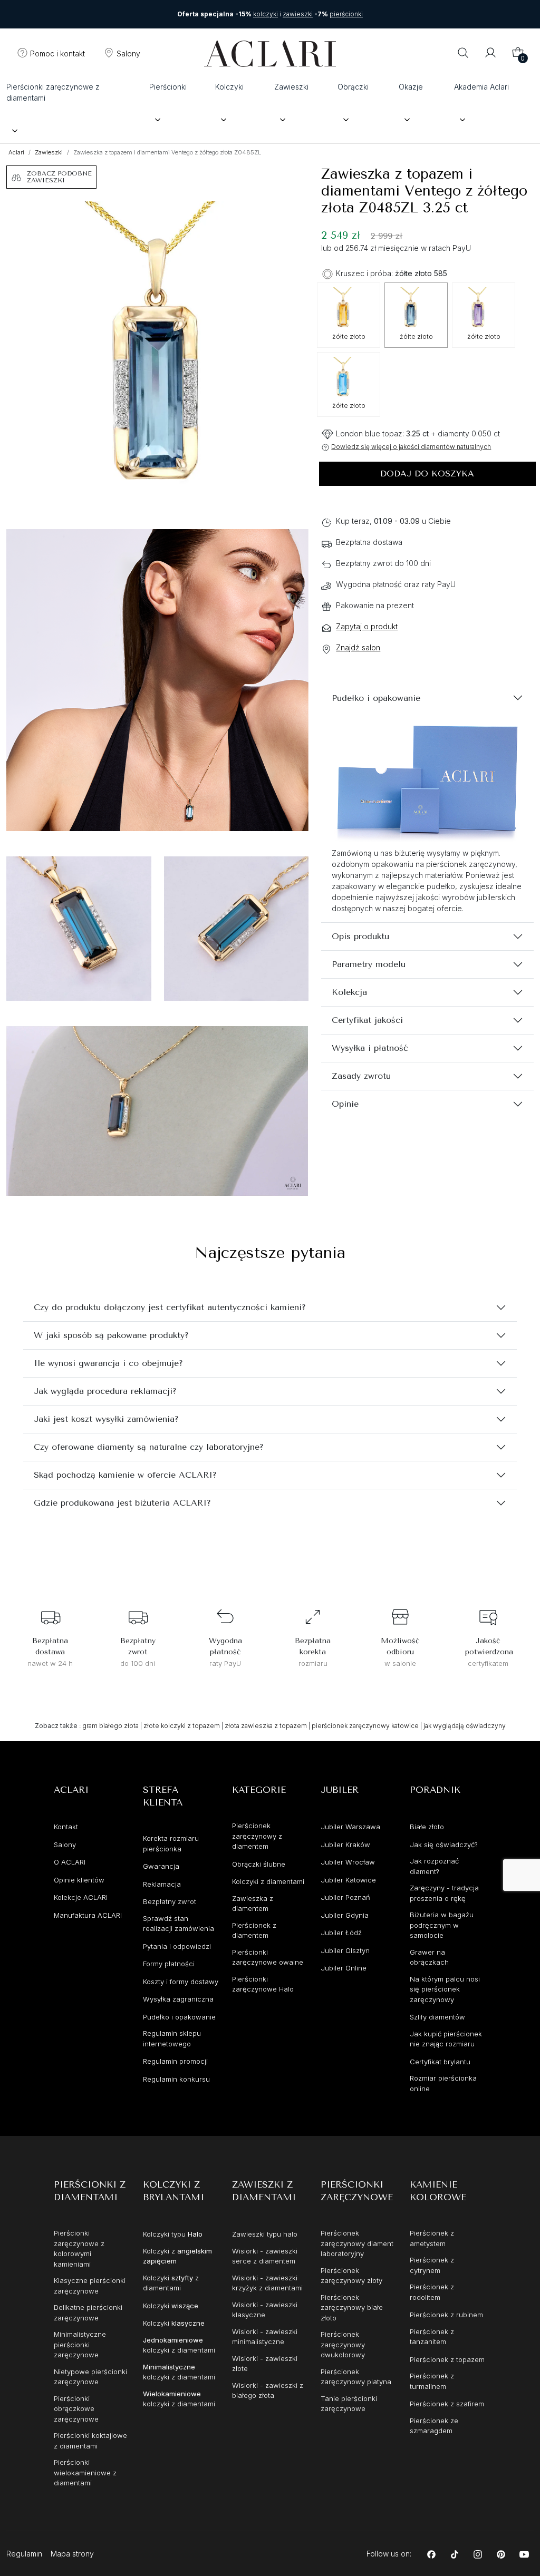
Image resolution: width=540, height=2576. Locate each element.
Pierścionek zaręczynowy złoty (351, 2276)
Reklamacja (162, 1884)
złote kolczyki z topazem (182, 1726)
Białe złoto (427, 1827)
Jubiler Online (344, 1968)
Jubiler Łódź (341, 1933)
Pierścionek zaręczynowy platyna (356, 2377)
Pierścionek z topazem (447, 2359)
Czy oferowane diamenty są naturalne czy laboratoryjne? (149, 1447)
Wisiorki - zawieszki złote (265, 2364)
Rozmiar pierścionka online (443, 2083)
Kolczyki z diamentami (268, 1881)
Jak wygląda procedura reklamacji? (105, 1391)
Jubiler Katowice (348, 1880)
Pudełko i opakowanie (376, 698)
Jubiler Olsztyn (345, 1950)
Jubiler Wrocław (348, 1862)
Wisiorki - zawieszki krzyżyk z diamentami (267, 2283)
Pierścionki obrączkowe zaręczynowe (76, 2409)
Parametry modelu (369, 964)
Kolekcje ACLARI (81, 1897)
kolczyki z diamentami (179, 2345)
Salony (65, 1845)
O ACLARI (70, 1862)
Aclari (16, 152)
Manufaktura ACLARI (88, 1915)
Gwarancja (161, 1866)
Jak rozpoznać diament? (434, 1866)
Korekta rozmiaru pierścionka (171, 1843)
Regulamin (24, 2554)
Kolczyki (229, 87)
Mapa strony (72, 2554)
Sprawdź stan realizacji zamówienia (179, 1924)
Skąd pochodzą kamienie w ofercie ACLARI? (125, 1475)
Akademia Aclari (481, 87)
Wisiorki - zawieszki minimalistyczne (265, 2337)
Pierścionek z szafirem (447, 2404)
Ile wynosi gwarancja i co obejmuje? (108, 1363)
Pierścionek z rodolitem (432, 2292)
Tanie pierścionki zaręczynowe (349, 2404)
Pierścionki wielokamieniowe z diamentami (85, 2472)
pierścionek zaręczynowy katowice (365, 1726)
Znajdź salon (358, 647)
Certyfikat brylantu (440, 2062)
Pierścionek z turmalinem (432, 2381)
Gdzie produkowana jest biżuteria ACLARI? (122, 1503)
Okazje (411, 87)
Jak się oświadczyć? (444, 1845)
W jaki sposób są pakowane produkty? (111, 1335)
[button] (51, 54)
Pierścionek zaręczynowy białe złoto (352, 2307)
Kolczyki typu (173, 2234)
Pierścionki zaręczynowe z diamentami (53, 92)
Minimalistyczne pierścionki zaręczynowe (80, 2344)
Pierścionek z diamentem (254, 1930)
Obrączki (353, 87)
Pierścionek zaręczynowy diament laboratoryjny (357, 2243)
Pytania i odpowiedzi (177, 1946)
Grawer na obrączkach (429, 1957)
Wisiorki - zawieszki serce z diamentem (265, 2256)
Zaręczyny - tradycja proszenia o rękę (444, 1893)
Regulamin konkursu (176, 2079)
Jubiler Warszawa (350, 1827)
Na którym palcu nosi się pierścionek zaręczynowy (445, 1989)
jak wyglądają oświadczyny (465, 1726)
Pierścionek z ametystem (432, 2238)
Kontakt (66, 1827)
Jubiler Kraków (345, 1845)
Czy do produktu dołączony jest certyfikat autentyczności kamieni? (170, 1307)
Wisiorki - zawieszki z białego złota (268, 2390)
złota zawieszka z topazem (266, 1726)
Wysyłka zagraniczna (178, 1999)
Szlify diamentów (437, 2017)
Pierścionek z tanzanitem (432, 2337)
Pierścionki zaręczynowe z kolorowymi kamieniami (79, 2248)
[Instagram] (478, 2554)
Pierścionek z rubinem (446, 2315)
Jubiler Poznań (345, 1897)
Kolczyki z (177, 2256)
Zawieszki (291, 87)
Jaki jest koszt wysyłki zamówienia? (106, 1419)
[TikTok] (455, 2554)
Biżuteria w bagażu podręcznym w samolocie (442, 1925)
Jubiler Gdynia (345, 1915)
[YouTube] (524, 2554)
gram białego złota (110, 1726)
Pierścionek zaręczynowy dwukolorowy (343, 2344)
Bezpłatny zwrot (170, 1901)
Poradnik (435, 1790)
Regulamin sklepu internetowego (172, 2038)
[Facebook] (432, 2554)
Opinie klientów (79, 1880)
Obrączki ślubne (259, 1864)
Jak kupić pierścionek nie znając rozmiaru (446, 2039)
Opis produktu (360, 936)
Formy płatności (169, 1964)
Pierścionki (168, 87)
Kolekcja (349, 992)
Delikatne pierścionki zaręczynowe (88, 2312)
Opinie (345, 1104)
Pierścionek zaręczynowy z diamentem (257, 1836)
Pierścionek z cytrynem (432, 2265)
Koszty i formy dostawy (181, 1982)
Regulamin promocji (175, 2061)
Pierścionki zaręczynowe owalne (268, 1957)
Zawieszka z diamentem (253, 1904)
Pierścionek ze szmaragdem (434, 2426)
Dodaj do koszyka (427, 474)
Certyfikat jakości (367, 1020)
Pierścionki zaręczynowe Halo (263, 1984)
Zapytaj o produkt (367, 626)
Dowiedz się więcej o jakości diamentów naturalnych (411, 447)
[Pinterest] (501, 2554)
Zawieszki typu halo (265, 2234)
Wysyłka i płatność (370, 1048)
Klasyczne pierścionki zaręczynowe (90, 2286)
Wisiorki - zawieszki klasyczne (265, 2310)
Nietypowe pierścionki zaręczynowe (90, 2377)
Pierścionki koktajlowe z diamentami (90, 2441)
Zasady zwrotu (361, 1076)
